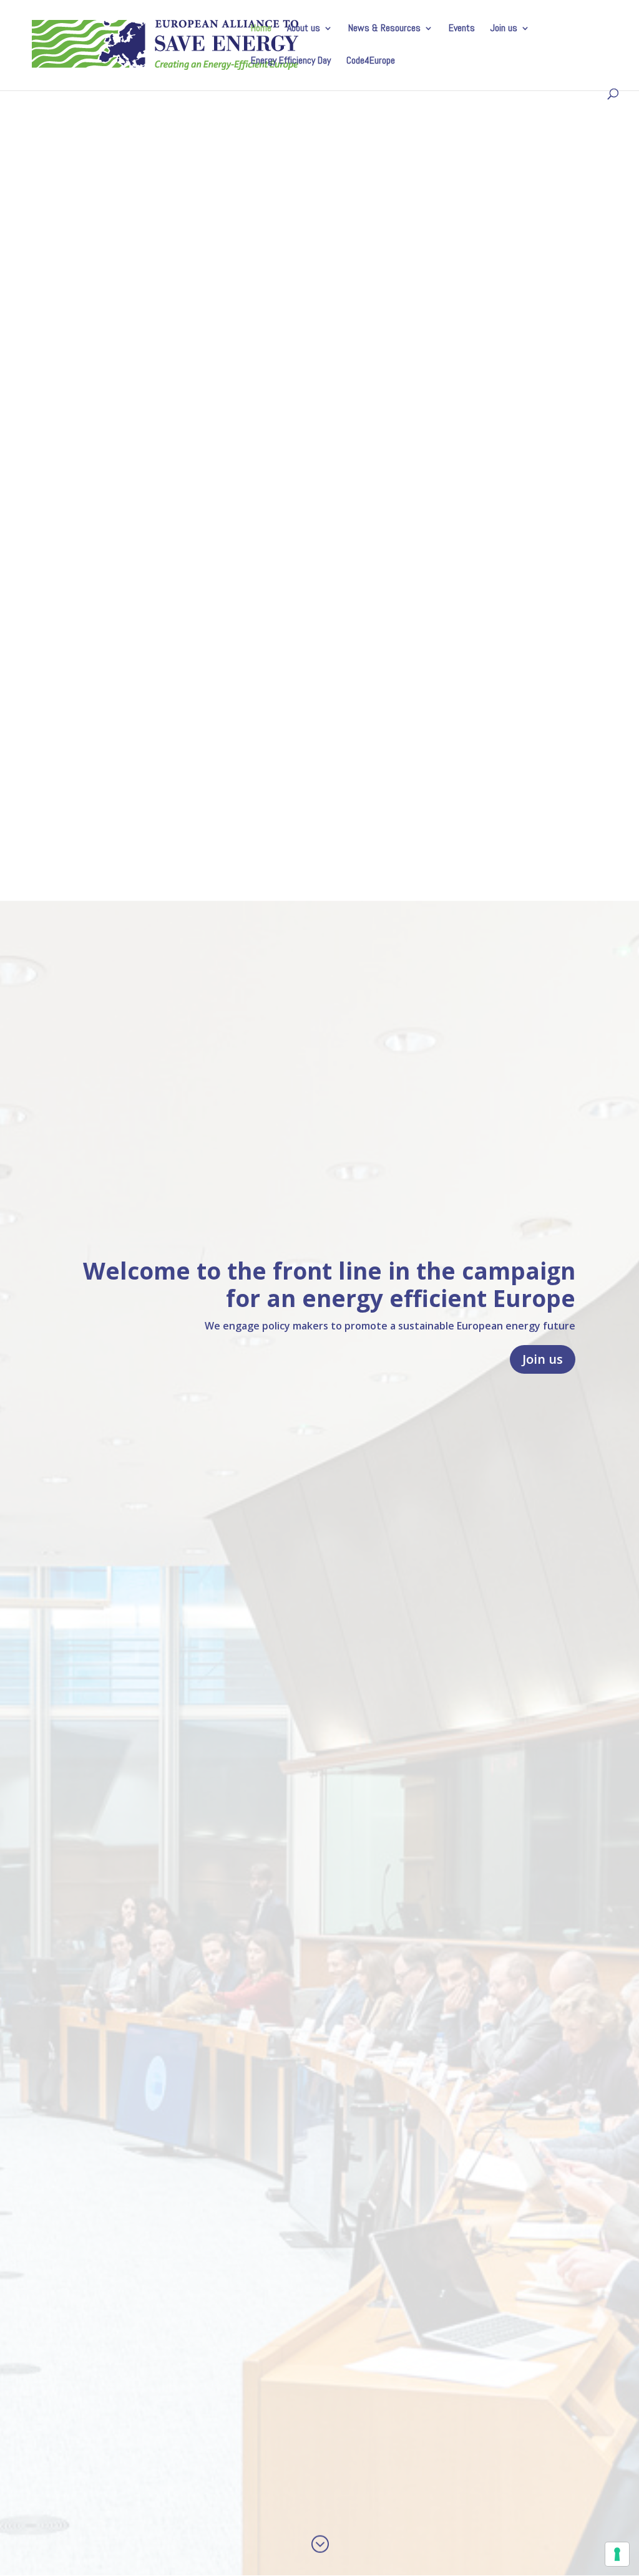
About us (304, 29)
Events (462, 29)
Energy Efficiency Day (291, 61)
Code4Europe (371, 61)
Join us (504, 29)
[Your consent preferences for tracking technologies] (617, 2554)
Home (261, 29)
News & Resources (384, 29)
